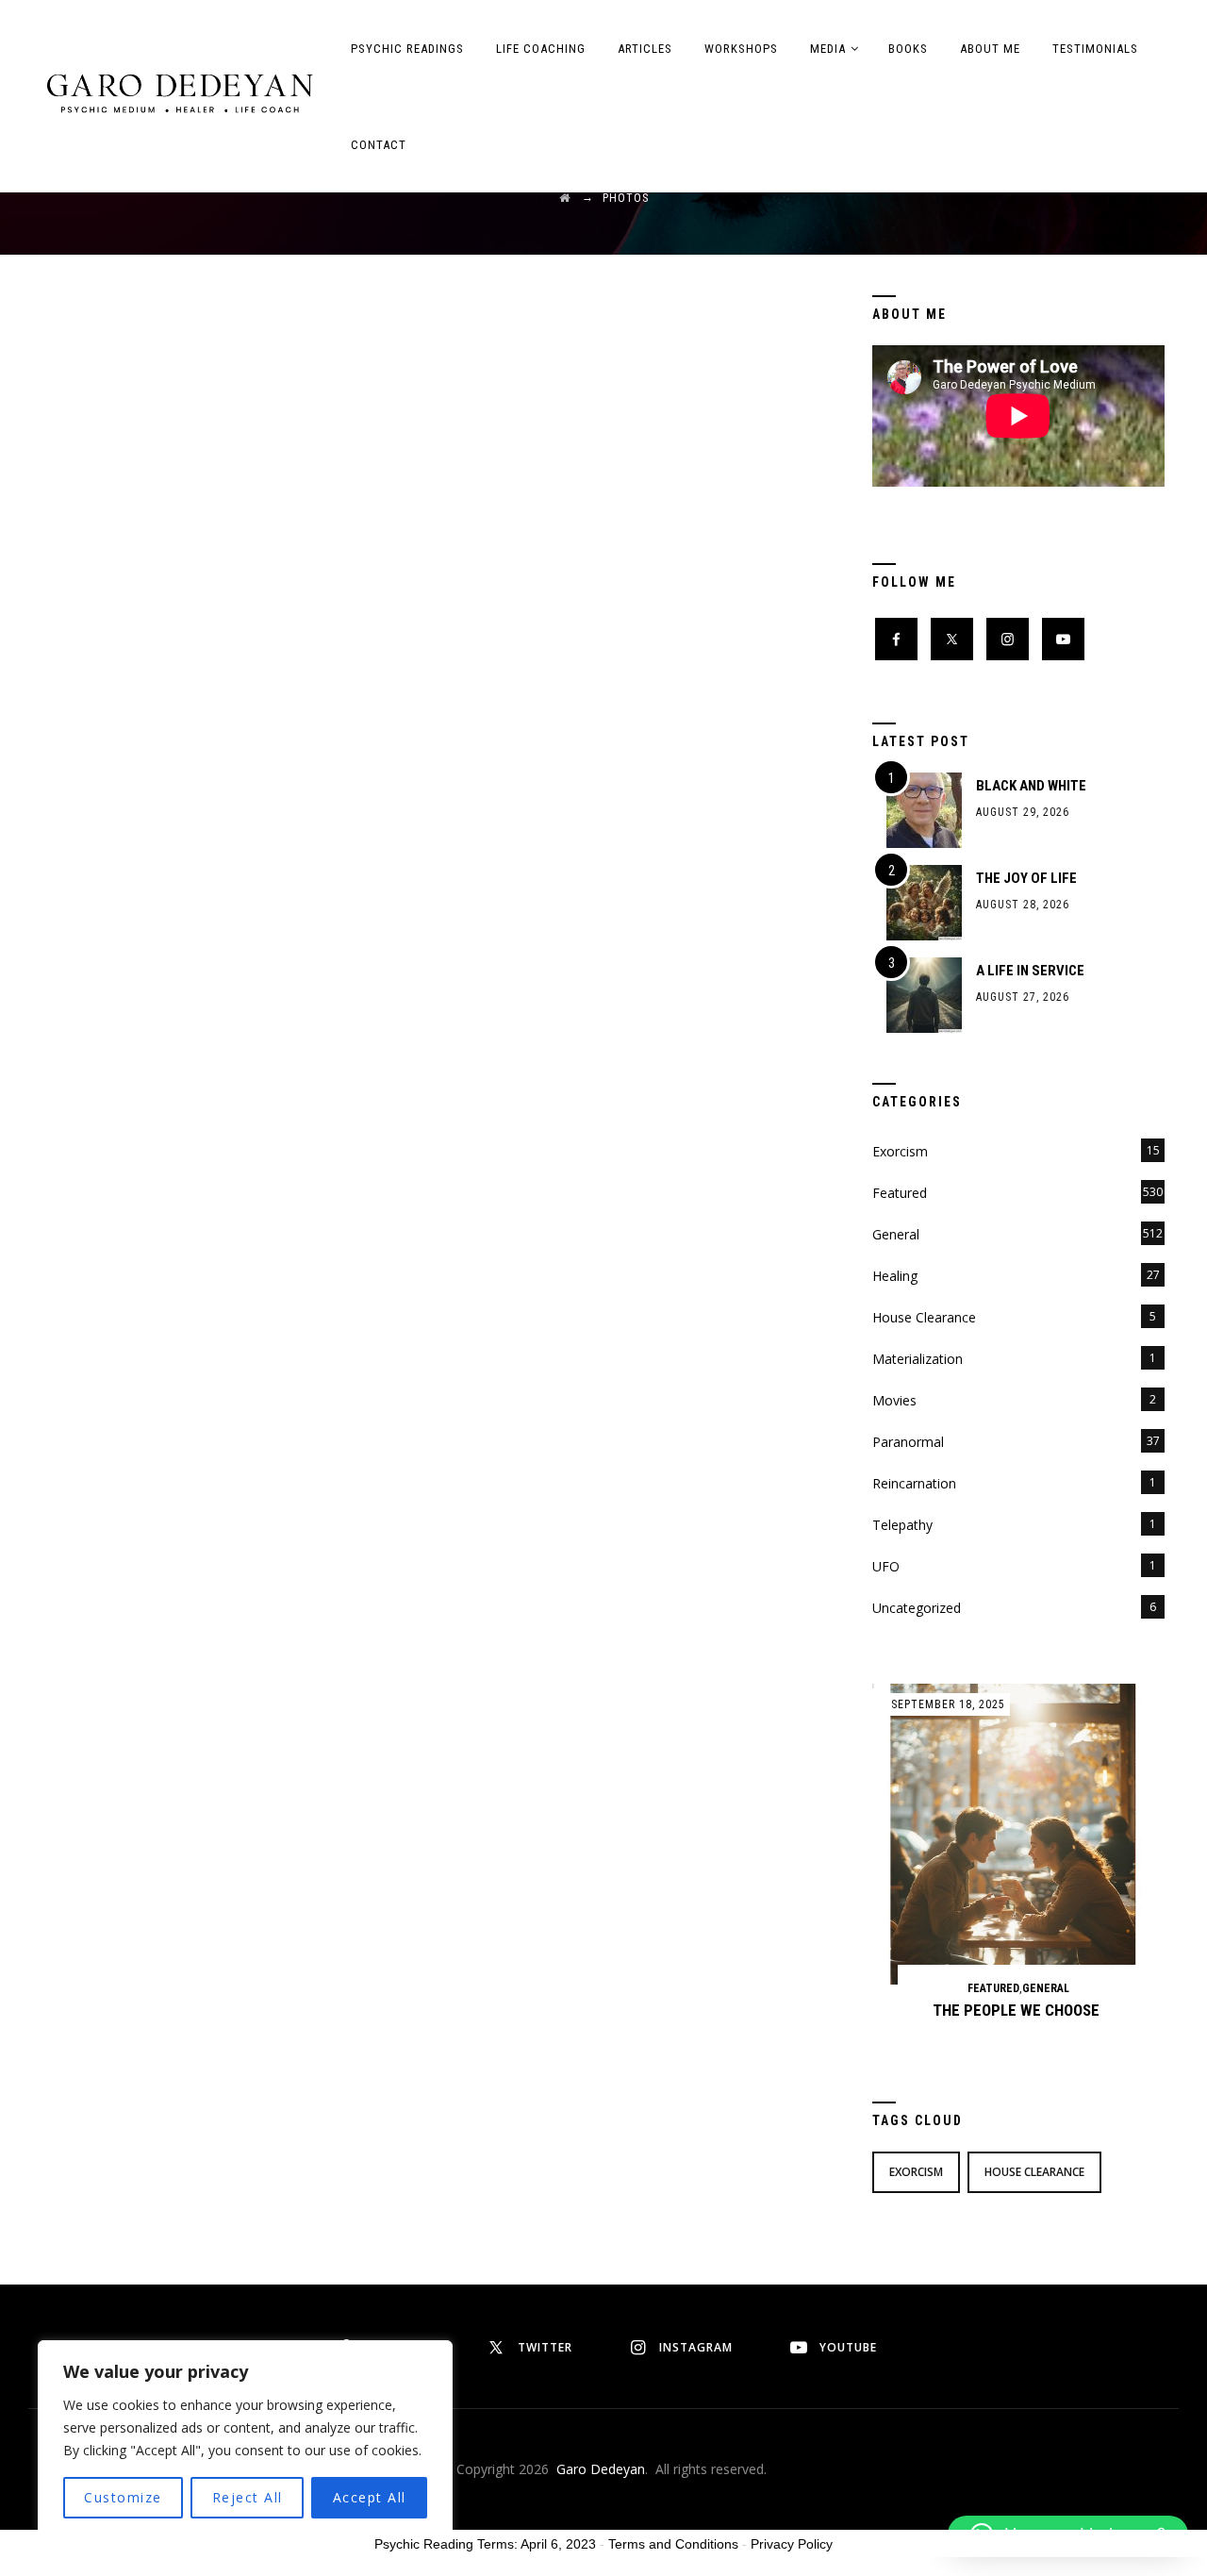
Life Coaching (541, 49)
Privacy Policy (792, 2544)
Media (828, 49)
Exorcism (900, 1151)
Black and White (1031, 786)
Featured (900, 1193)
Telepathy (902, 1525)
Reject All (248, 2497)
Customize (123, 2497)
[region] (245, 2439)
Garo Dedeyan (601, 2469)
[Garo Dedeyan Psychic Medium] (180, 92)
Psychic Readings (407, 49)
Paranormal (908, 1442)
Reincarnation (914, 1483)
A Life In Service (1030, 971)
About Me (990, 49)
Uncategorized (917, 1608)
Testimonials (1095, 49)
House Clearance (924, 1317)
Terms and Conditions (673, 2544)
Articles (645, 49)
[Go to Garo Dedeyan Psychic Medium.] (565, 198)
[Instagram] (1008, 639)
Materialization (918, 1359)
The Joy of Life (1026, 878)
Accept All (370, 2497)
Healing (895, 1276)
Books (908, 49)
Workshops (741, 49)
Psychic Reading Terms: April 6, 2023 (485, 2544)
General (896, 1234)
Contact (379, 145)
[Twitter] (952, 639)
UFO (886, 1566)
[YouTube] (1063, 639)
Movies (894, 1400)
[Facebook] (896, 639)
